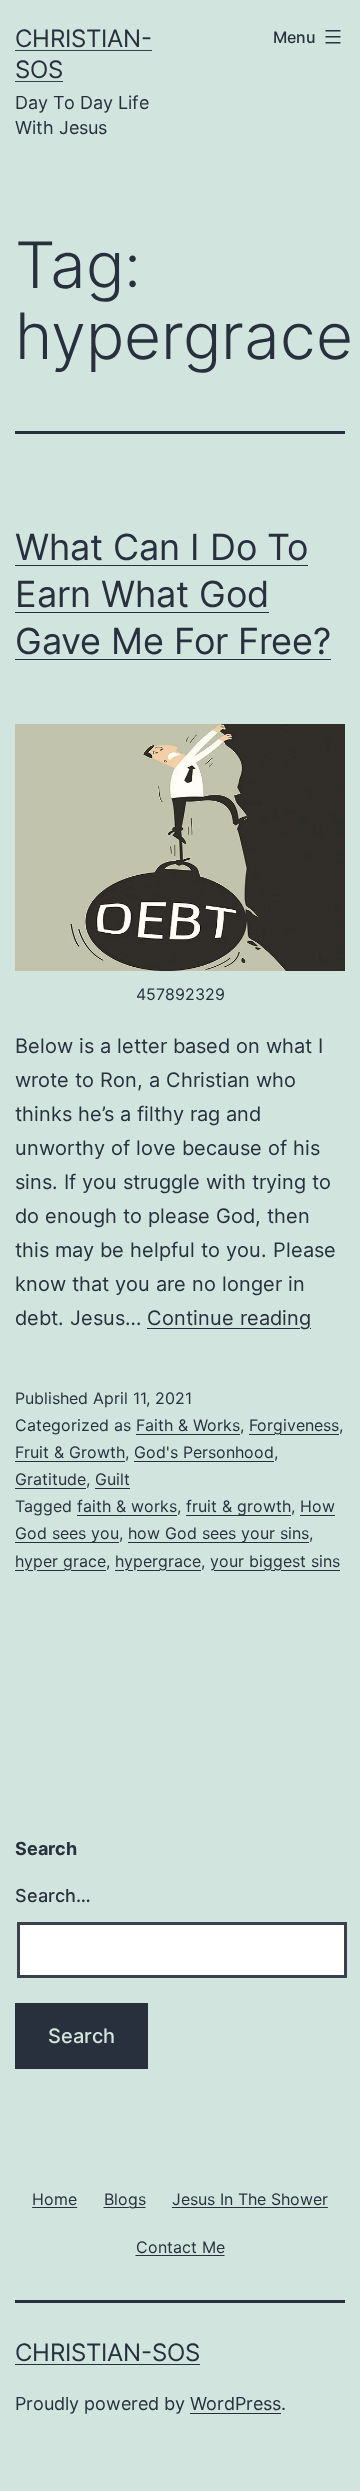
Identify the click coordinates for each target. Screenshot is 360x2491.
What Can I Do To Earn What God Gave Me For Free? (173, 594)
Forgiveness (294, 1425)
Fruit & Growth (70, 1452)
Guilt (112, 1479)
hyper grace (60, 1561)
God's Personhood (204, 1452)
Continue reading (229, 1318)
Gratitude (50, 1479)
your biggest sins (275, 1561)
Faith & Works (188, 1425)
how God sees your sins (218, 1533)
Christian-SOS (107, 2352)
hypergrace (158, 1561)
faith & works (127, 1506)
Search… (53, 1895)
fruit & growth (238, 1506)
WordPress (235, 2403)
